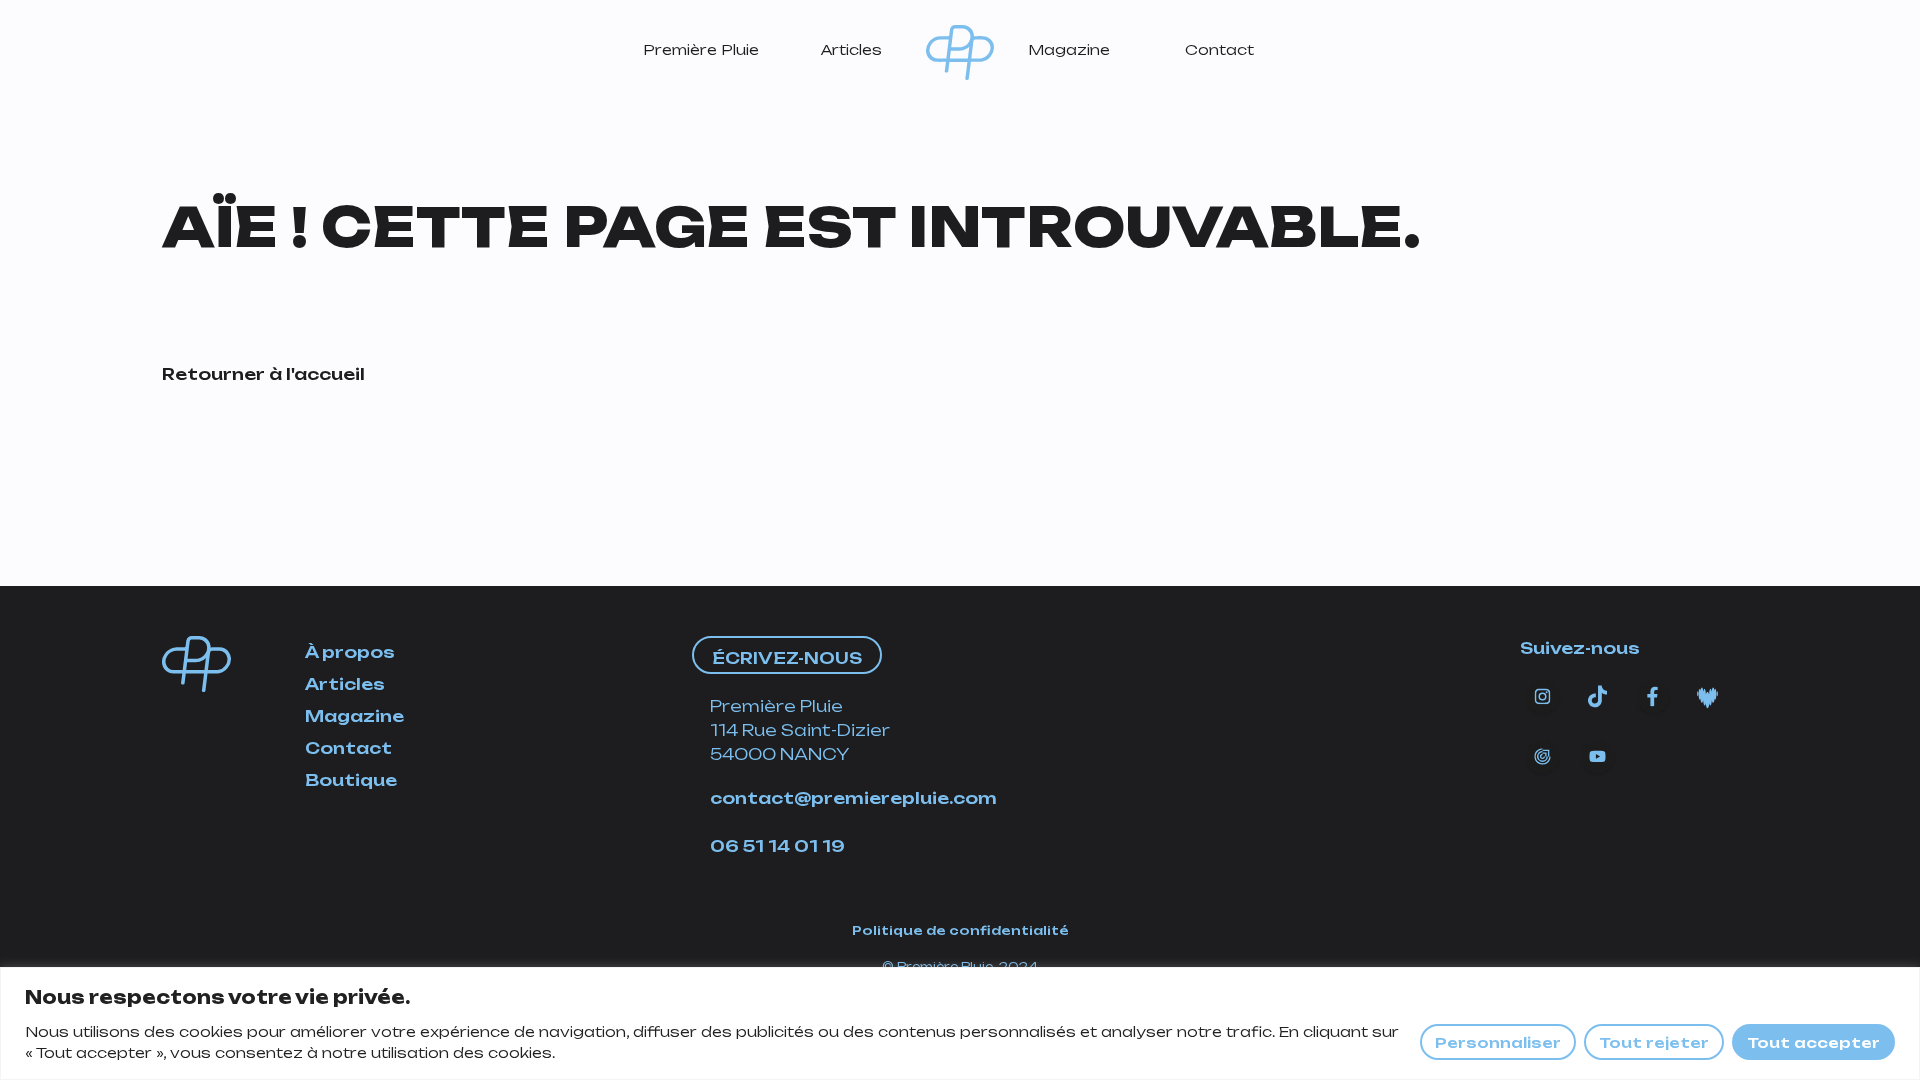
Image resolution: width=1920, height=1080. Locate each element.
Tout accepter (1813, 1042)
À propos (350, 652)
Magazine (1069, 49)
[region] (960, 1023)
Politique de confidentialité (960, 930)
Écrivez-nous (787, 658)
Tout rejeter (1654, 1042)
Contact (1219, 49)
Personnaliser (1498, 1042)
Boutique (351, 780)
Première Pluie (701, 49)
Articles (851, 49)
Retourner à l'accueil (263, 374)
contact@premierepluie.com (853, 798)
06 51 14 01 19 (777, 846)
